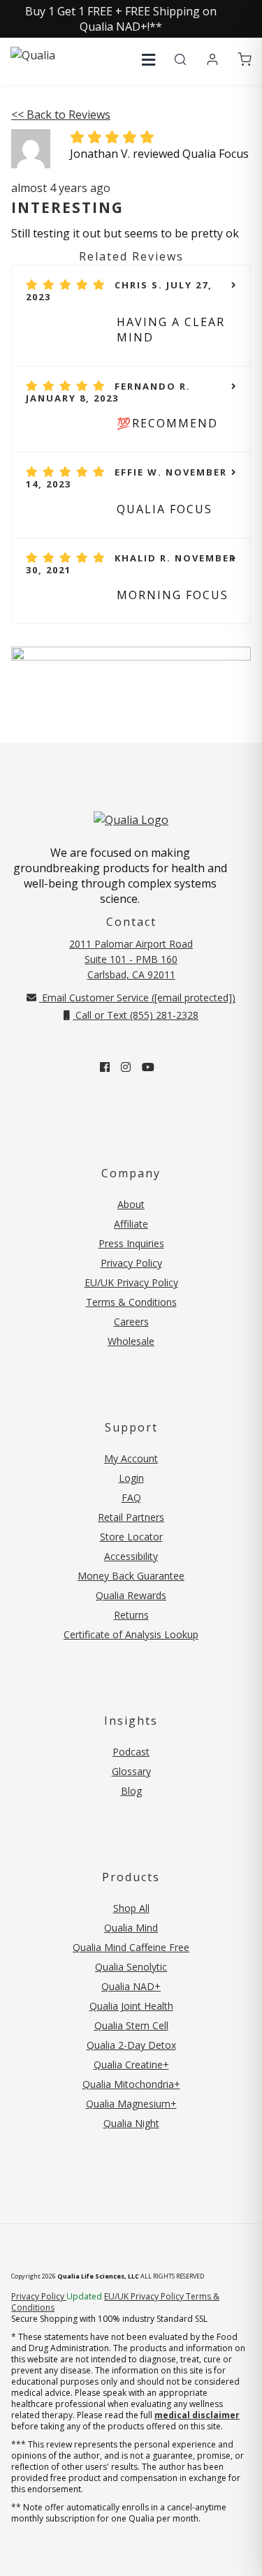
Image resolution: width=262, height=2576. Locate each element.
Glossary (131, 1771)
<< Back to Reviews (61, 115)
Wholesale (131, 1341)
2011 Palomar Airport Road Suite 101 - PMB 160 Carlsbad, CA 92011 (131, 959)
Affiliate (131, 1224)
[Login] (212, 60)
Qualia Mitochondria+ (131, 2084)
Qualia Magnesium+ (131, 2104)
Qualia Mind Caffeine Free (131, 1947)
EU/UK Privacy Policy (131, 1282)
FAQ (131, 1497)
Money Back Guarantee (131, 1576)
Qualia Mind (131, 1928)
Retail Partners (131, 1517)
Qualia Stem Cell (131, 2025)
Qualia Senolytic (131, 1967)
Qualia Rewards (131, 1595)
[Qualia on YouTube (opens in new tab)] (148, 1067)
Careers (131, 1322)
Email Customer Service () (137, 998)
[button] (148, 60)
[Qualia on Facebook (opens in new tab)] (105, 1067)
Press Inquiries (131, 1243)
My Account (131, 1458)
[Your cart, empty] (245, 60)
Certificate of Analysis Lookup (131, 1634)
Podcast (131, 1752)
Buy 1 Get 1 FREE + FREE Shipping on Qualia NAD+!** (121, 19)
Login (131, 1478)
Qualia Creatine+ (131, 2065)
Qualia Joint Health (131, 2006)
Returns (131, 1615)
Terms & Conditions (131, 1302)
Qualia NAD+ (131, 1986)
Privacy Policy (131, 1263)
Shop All (131, 1908)
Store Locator (131, 1537)
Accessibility (131, 1556)
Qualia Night (131, 2123)
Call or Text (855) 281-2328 (136, 1015)
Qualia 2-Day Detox (131, 2045)
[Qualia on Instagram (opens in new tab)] (126, 1067)
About (131, 1204)
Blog (131, 1791)
